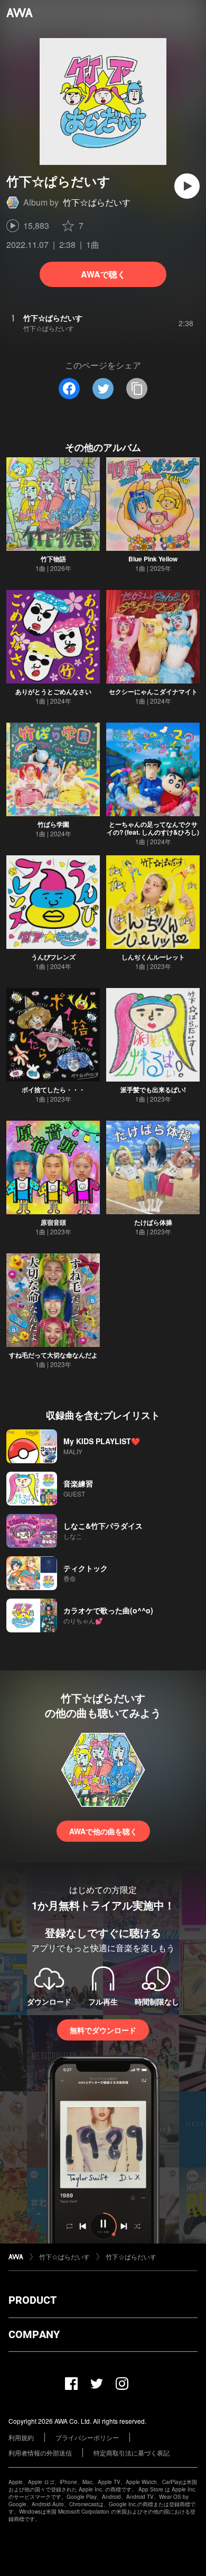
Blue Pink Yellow (153, 559)
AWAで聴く (103, 274)
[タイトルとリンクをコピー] (137, 389)
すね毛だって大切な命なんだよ (53, 1355)
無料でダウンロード (103, 2030)
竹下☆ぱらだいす (97, 202)
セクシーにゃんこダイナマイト (153, 691)
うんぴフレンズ (53, 957)
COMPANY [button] (34, 2334)
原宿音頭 (53, 1222)
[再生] (187, 186)
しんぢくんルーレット (153, 957)
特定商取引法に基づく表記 (132, 2453)
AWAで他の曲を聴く (103, 1831)
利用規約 (21, 2437)
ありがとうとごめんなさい (53, 691)
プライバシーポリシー (87, 2437)
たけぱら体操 (153, 1222)
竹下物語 (53, 559)
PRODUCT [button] (32, 2300)
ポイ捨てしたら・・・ (53, 1090)
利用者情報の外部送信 (40, 2453)
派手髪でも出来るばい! (153, 1090)
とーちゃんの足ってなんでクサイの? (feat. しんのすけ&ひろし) (153, 828)
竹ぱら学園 (53, 824)
